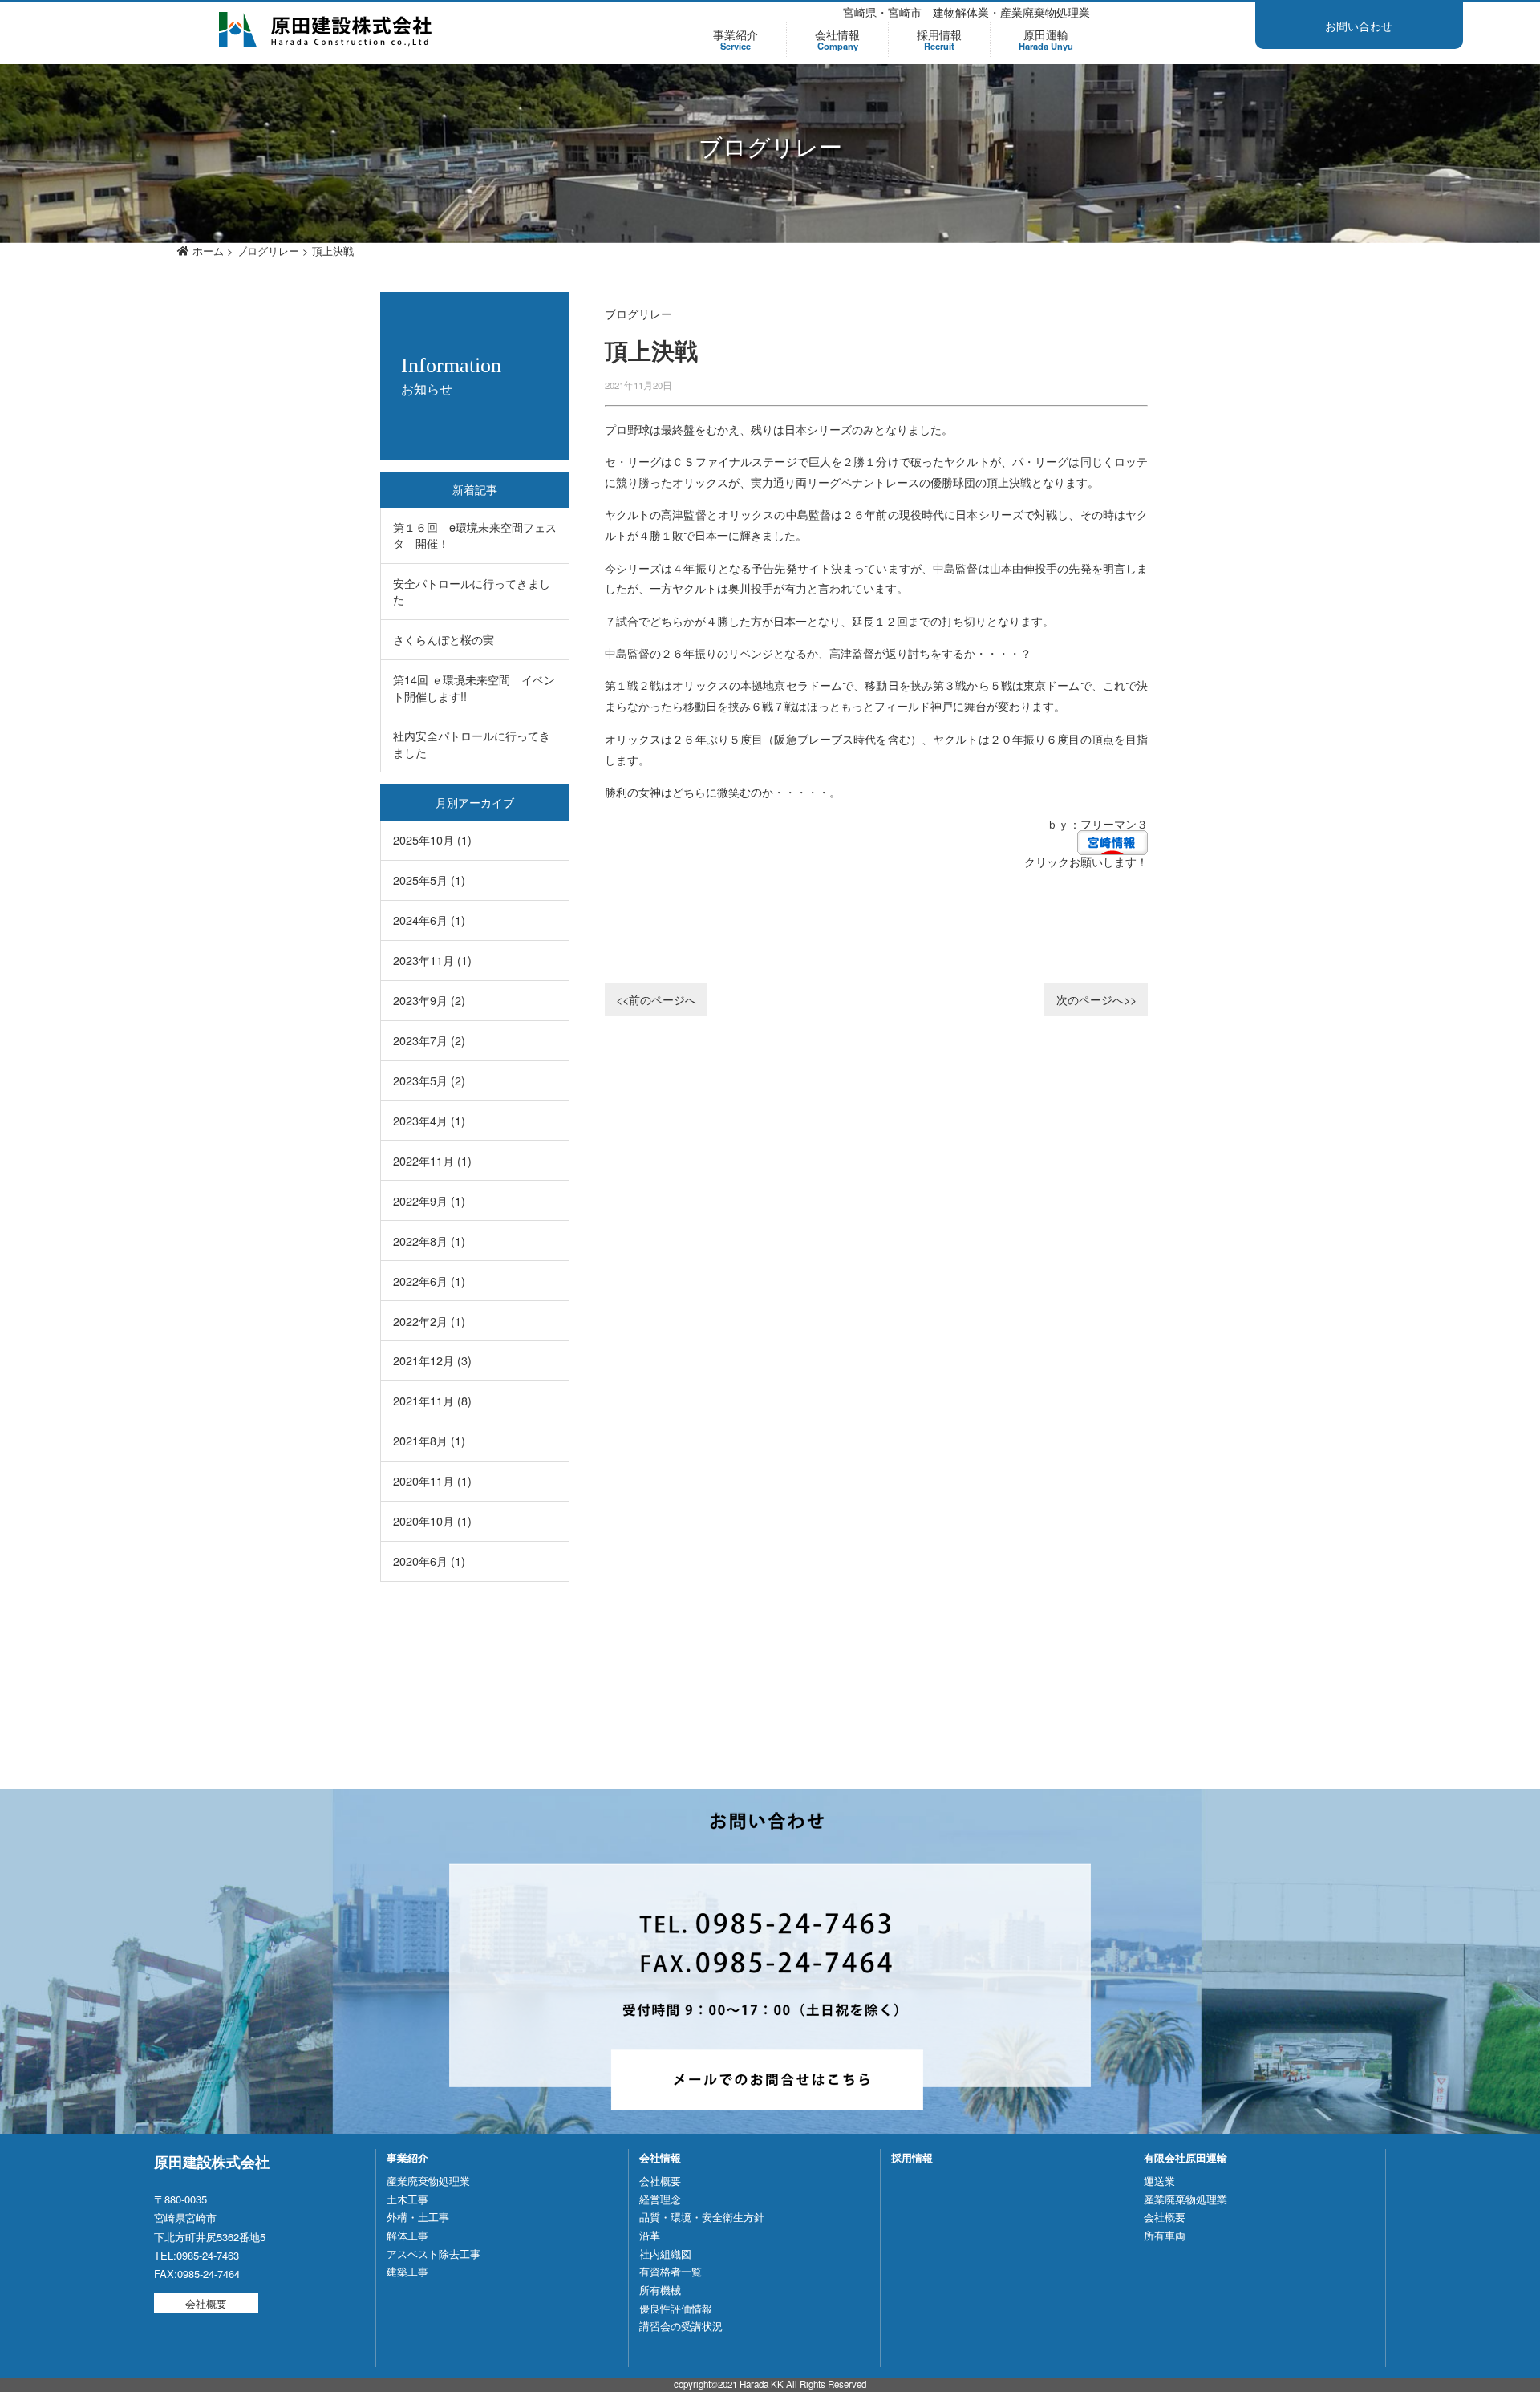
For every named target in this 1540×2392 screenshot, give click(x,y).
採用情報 (939, 40)
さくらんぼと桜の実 (444, 639)
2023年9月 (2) (429, 1000)
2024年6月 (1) (429, 920)
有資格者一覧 (671, 2271)
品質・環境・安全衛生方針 (702, 2217)
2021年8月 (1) (429, 1440)
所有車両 (1165, 2235)
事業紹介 (736, 40)
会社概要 (206, 2303)
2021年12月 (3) (432, 1360)
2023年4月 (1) (429, 1120)
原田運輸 (1046, 40)
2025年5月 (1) (429, 880)
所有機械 (660, 2290)
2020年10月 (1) (432, 1520)
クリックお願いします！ (1086, 861)
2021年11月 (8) (432, 1400)
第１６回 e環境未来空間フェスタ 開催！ (475, 535)
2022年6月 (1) (429, 1281)
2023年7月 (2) (429, 1040)
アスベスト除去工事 (434, 2254)
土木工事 (407, 2199)
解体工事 (407, 2235)
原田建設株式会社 (326, 30)
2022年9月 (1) (429, 1200)
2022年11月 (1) (432, 1160)
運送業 (1159, 2181)
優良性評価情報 (676, 2308)
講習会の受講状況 (681, 2326)
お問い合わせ (1359, 26)
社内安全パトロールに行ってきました (472, 743)
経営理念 (660, 2199)
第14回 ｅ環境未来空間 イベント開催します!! (474, 687)
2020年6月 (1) (429, 1561)
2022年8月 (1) (429, 1241)
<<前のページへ (656, 999)
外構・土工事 (418, 2217)
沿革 (650, 2235)
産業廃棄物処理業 (428, 2181)
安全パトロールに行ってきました (472, 591)
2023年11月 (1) (432, 960)
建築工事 (407, 2271)
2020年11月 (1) (432, 1480)
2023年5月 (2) (429, 1080)
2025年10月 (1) (432, 839)
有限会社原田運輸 (1185, 2157)
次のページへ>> (1096, 999)
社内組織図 (665, 2254)
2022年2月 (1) (429, 1321)
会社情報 (837, 40)
